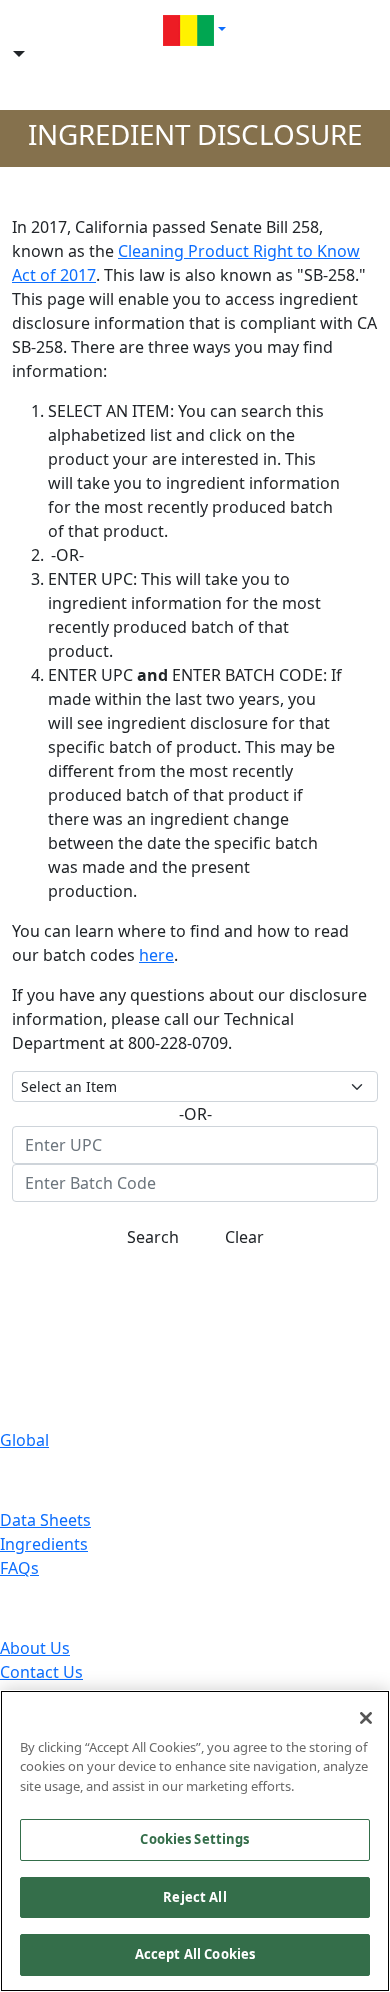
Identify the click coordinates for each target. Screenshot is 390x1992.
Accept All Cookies (195, 1954)
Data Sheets (45, 1520)
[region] (195, 1841)
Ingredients (44, 1544)
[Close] (366, 1718)
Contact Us (41, 1672)
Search (153, 1237)
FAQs (19, 1568)
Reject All (194, 1897)
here (156, 955)
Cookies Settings (194, 1839)
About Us (35, 1648)
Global (24, 1440)
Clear (244, 1237)
